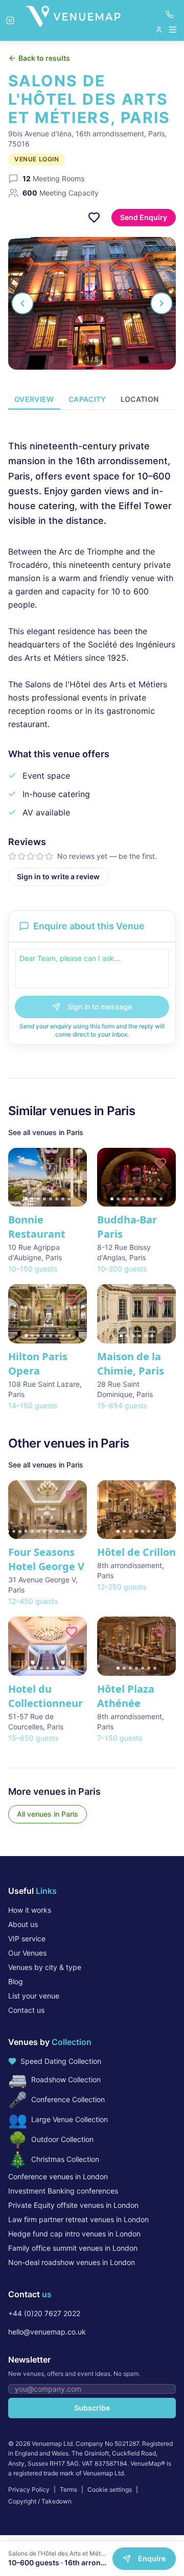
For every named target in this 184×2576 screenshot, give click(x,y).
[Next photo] (162, 303)
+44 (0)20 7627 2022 (44, 2313)
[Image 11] (69, 1531)
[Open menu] (167, 30)
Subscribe (92, 2408)
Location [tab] (140, 399)
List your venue (34, 1996)
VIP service (27, 1939)
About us (23, 1924)
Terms (68, 2489)
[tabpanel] (92, 654)
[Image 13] (81, 1531)
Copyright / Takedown (40, 2501)
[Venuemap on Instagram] (10, 20)
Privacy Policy (29, 2489)
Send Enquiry (144, 217)
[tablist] (92, 400)
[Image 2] (32, 1199)
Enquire (152, 2558)
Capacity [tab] (87, 399)
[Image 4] (44, 1199)
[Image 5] (51, 1199)
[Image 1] (26, 1199)
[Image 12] (75, 1531)
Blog (16, 1981)
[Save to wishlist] (94, 218)
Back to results (44, 58)
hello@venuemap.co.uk (47, 2332)
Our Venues (27, 1953)
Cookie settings (110, 2489)
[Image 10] (63, 1531)
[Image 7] (63, 1199)
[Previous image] (20, 1177)
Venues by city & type (45, 1967)
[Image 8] (69, 1199)
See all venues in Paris (46, 1132)
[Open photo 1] (92, 303)
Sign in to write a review (58, 876)
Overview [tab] (34, 399)
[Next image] (75, 1177)
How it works (30, 1910)
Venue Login (37, 159)
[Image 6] (57, 1199)
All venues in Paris (48, 1814)
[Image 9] (161, 1199)
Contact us (26, 2010)
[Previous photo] (22, 303)
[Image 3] (38, 1199)
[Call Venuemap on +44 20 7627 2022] (170, 14)
